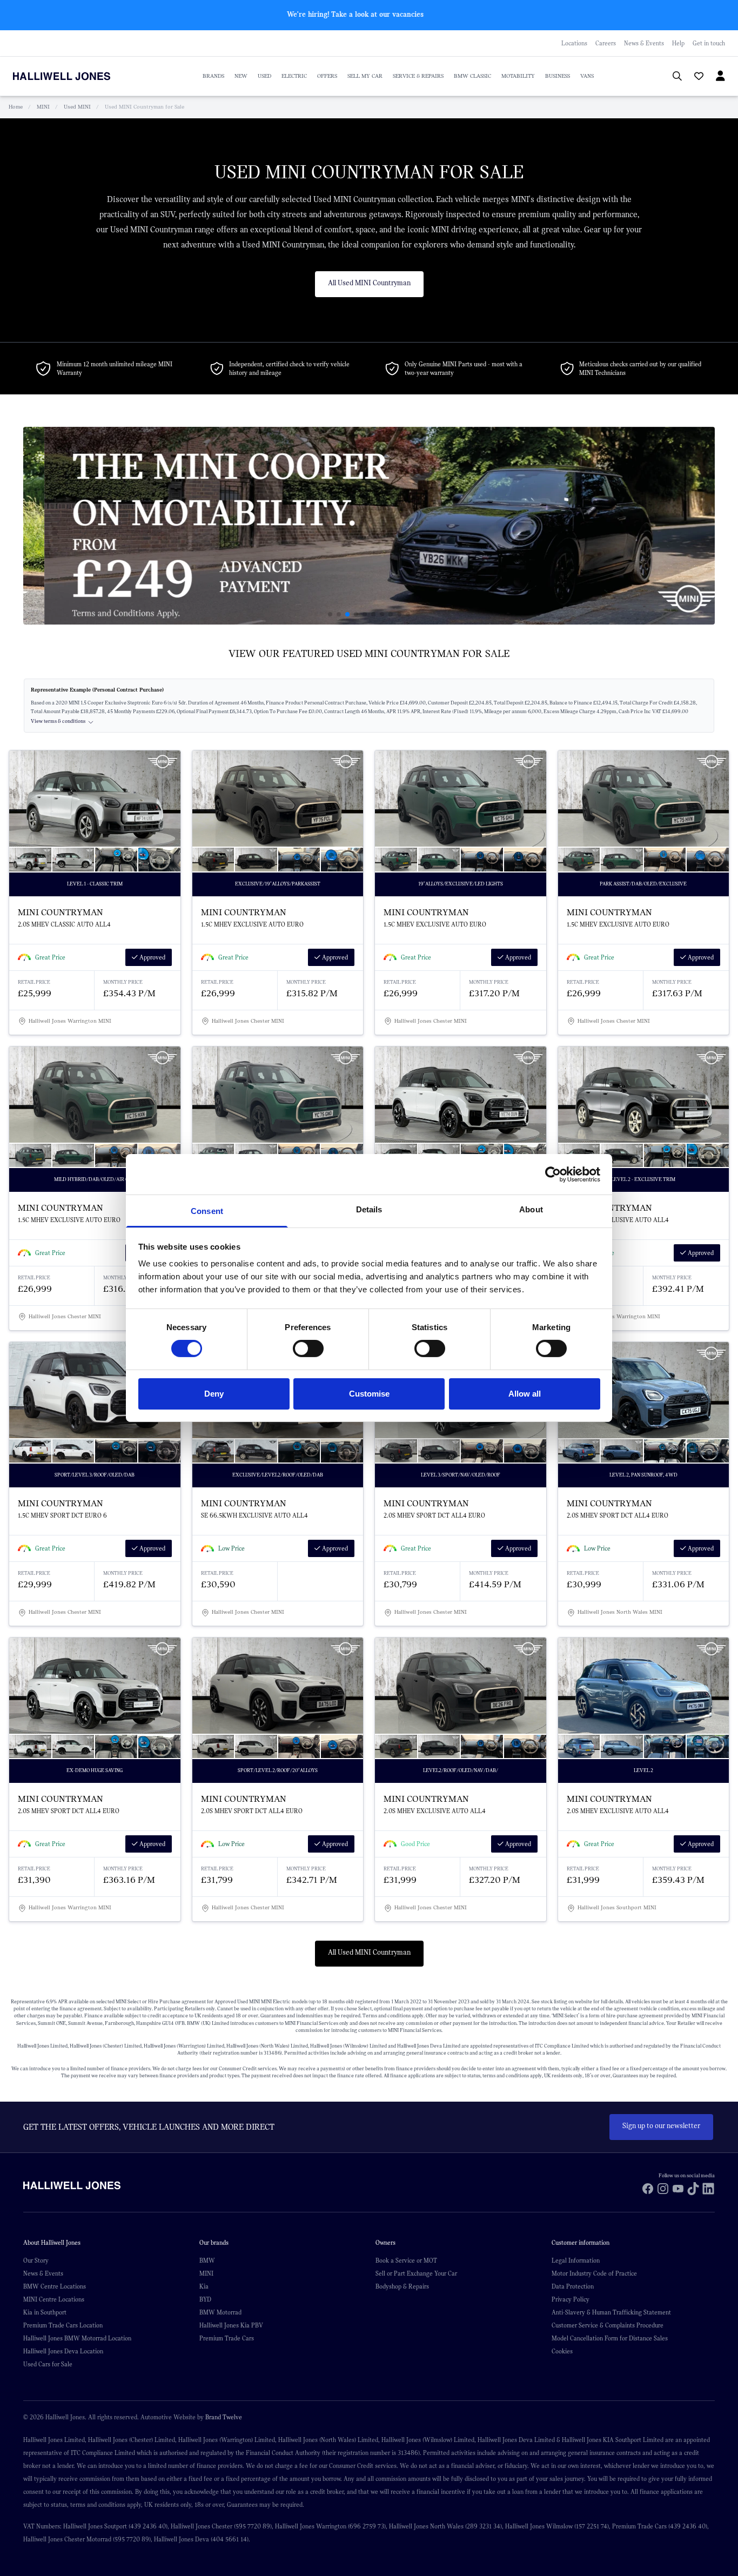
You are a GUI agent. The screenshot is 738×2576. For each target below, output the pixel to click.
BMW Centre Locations (55, 2286)
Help (678, 43)
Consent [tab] (207, 1211)
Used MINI (77, 107)
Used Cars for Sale (48, 2364)
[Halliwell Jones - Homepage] (75, 76)
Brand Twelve (224, 2417)
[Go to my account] (694, 77)
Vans (587, 76)
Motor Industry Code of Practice (594, 2273)
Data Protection (573, 2286)
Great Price (50, 957)
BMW (207, 2260)
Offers (327, 76)
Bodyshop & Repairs (402, 2286)
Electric (294, 76)
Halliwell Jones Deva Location (63, 2351)
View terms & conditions (58, 722)
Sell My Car (365, 76)
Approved (152, 957)
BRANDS (213, 76)
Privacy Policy (571, 2299)
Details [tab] (369, 1209)
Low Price (232, 1548)
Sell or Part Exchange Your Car (416, 2273)
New (241, 76)
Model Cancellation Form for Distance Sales (610, 2338)
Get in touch (709, 43)
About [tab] (531, 1209)
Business (558, 76)
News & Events (644, 43)
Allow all (525, 1394)
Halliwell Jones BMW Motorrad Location (77, 2338)
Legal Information (576, 2260)
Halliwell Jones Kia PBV (231, 2325)
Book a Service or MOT (406, 2260)
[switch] (308, 1349)
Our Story (36, 2260)
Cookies (562, 2351)
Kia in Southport (45, 2312)
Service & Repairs (418, 76)
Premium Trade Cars (227, 2338)
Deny (214, 1394)
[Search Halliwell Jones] (672, 76)
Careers (606, 43)
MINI (43, 107)
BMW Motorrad (220, 2312)
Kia (204, 2286)
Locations (574, 43)
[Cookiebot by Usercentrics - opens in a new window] (553, 1174)
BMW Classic (472, 76)
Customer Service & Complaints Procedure (608, 2325)
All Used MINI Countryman (369, 283)
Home (16, 107)
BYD (205, 2299)
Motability (518, 76)
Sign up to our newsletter (661, 2126)
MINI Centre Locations (54, 2299)
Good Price (415, 1844)
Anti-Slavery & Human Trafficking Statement (611, 2312)
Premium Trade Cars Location (63, 2325)
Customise (369, 1394)
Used (264, 76)
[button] (330, 614)
